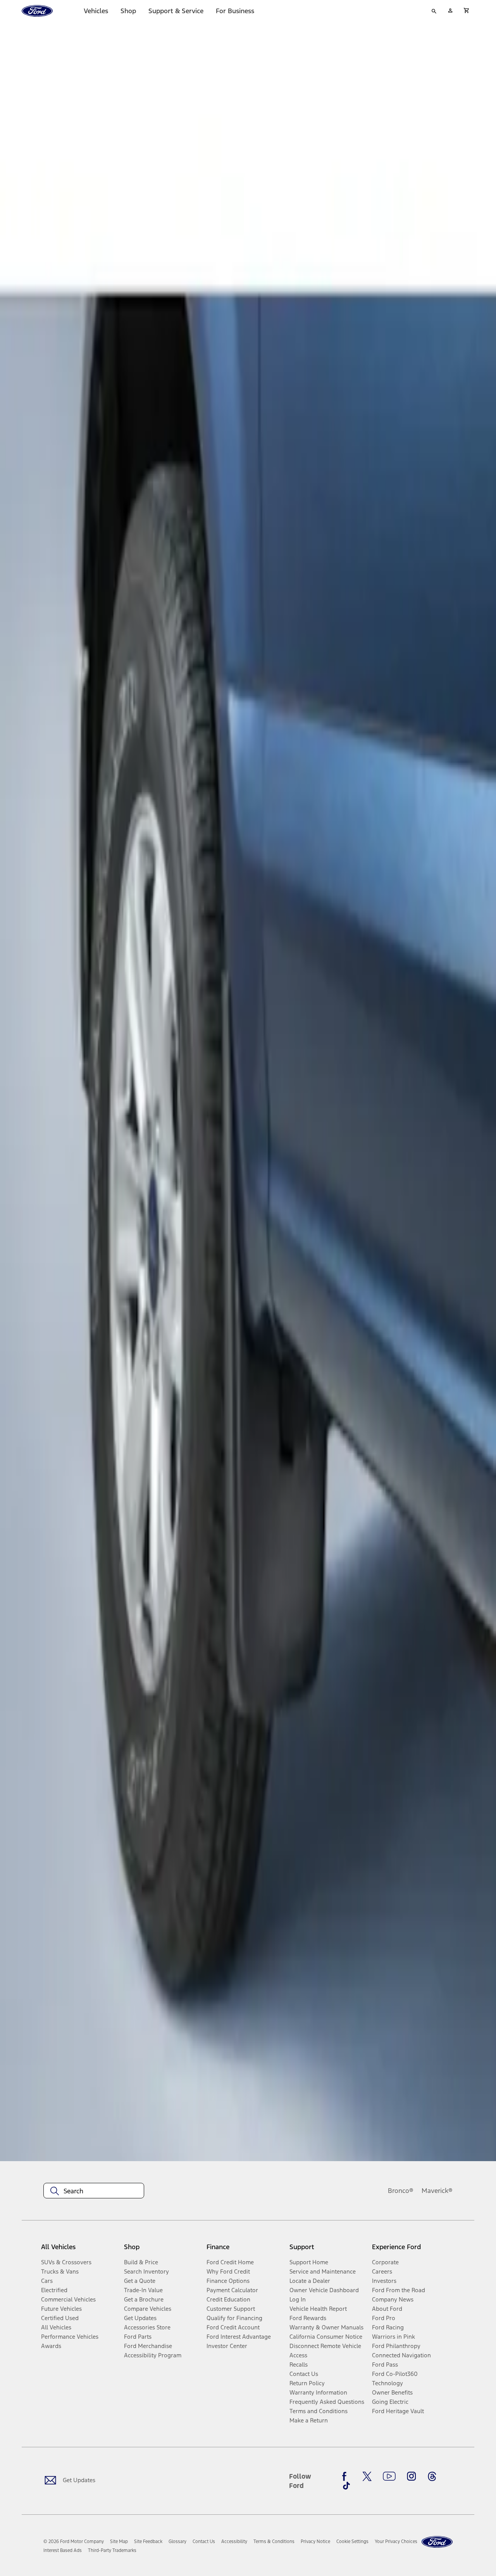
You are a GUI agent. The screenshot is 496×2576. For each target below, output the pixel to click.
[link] (119, 2541)
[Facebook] (346, 2476)
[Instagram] (412, 2476)
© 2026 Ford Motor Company (74, 2541)
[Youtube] (389, 2476)
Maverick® (437, 2191)
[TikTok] (346, 2486)
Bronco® (401, 2191)
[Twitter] (367, 2476)
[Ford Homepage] (437, 2542)
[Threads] (432, 2476)
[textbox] (94, 2191)
